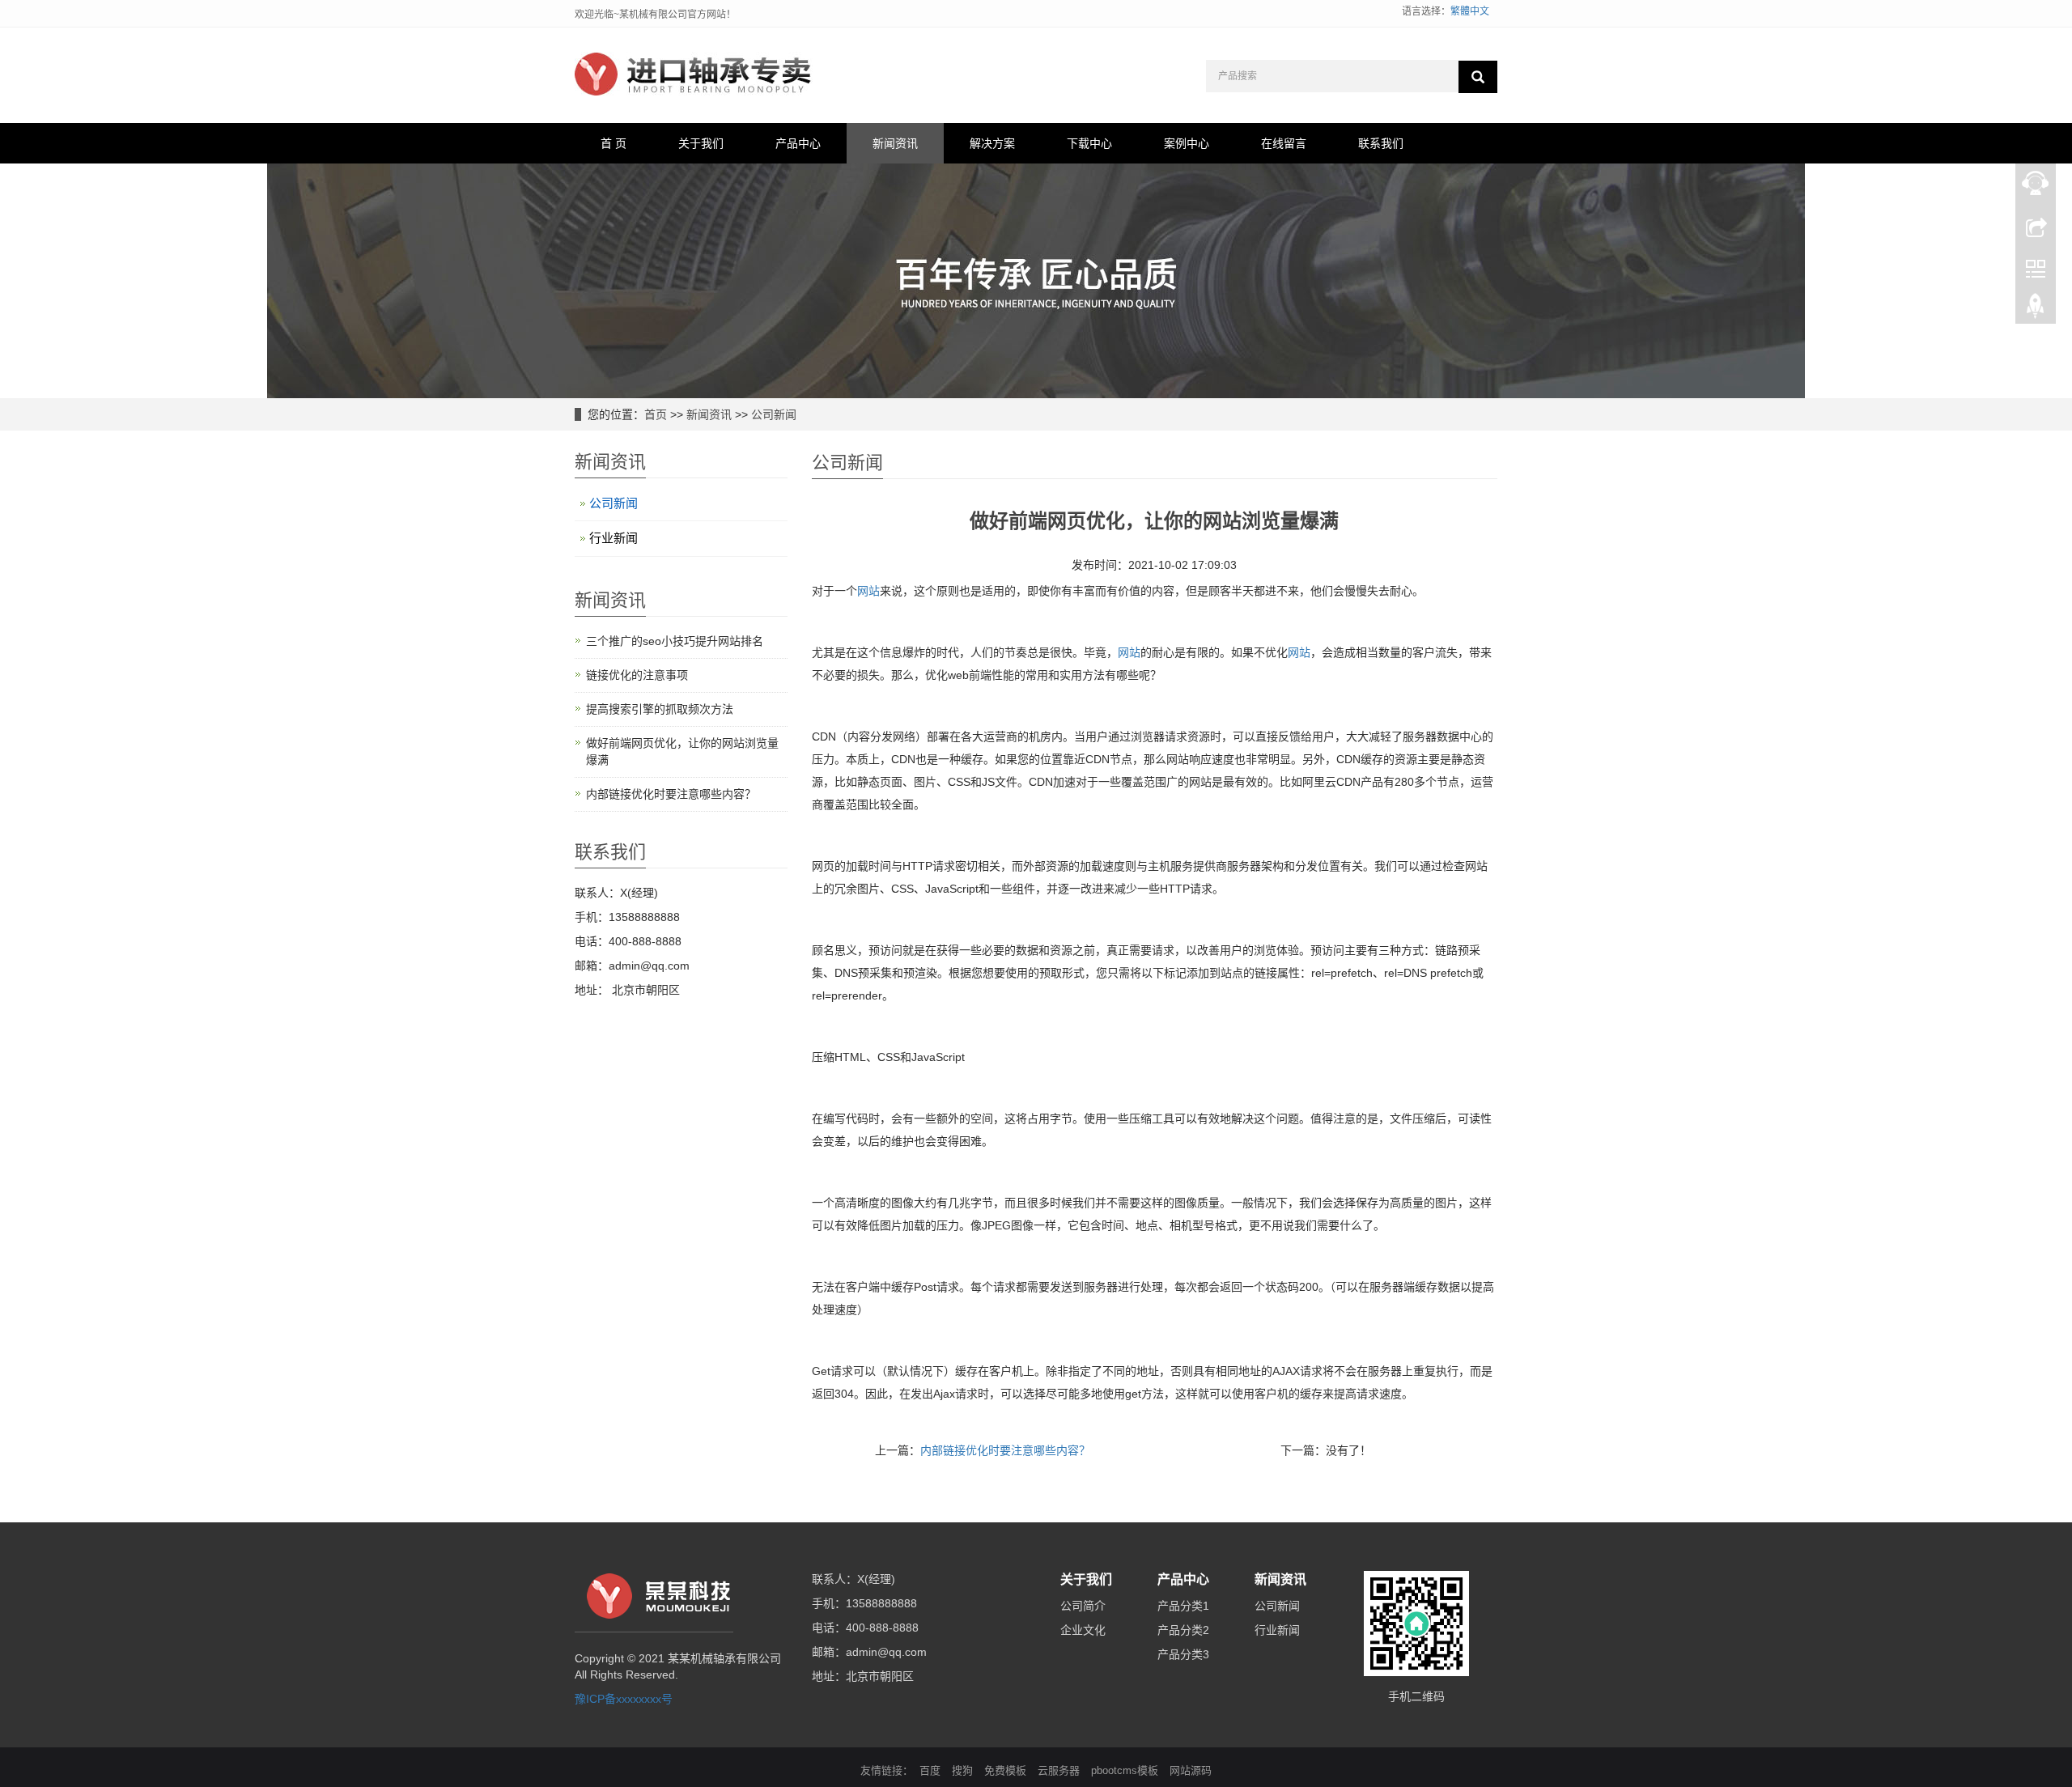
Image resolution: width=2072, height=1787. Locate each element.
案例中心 (1187, 143)
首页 (656, 414)
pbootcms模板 (1125, 1770)
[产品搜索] (1478, 77)
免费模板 (1005, 1770)
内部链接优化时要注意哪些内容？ (1005, 1450)
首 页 (614, 143)
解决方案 (992, 143)
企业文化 (1083, 1630)
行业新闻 (614, 538)
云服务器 (1059, 1770)
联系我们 (1381, 143)
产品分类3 (1183, 1654)
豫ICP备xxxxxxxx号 (624, 1699)
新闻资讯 (895, 143)
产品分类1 (1183, 1606)
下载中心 (1089, 143)
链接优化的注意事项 (637, 675)
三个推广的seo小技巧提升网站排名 (675, 641)
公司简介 (1083, 1606)
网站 (868, 591)
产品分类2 (1183, 1630)
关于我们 (701, 143)
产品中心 (798, 143)
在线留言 (1284, 143)
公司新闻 (774, 414)
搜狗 (962, 1770)
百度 (930, 1770)
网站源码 (1191, 1770)
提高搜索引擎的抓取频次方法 (660, 709)
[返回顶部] (2036, 310)
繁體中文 (1470, 11)
